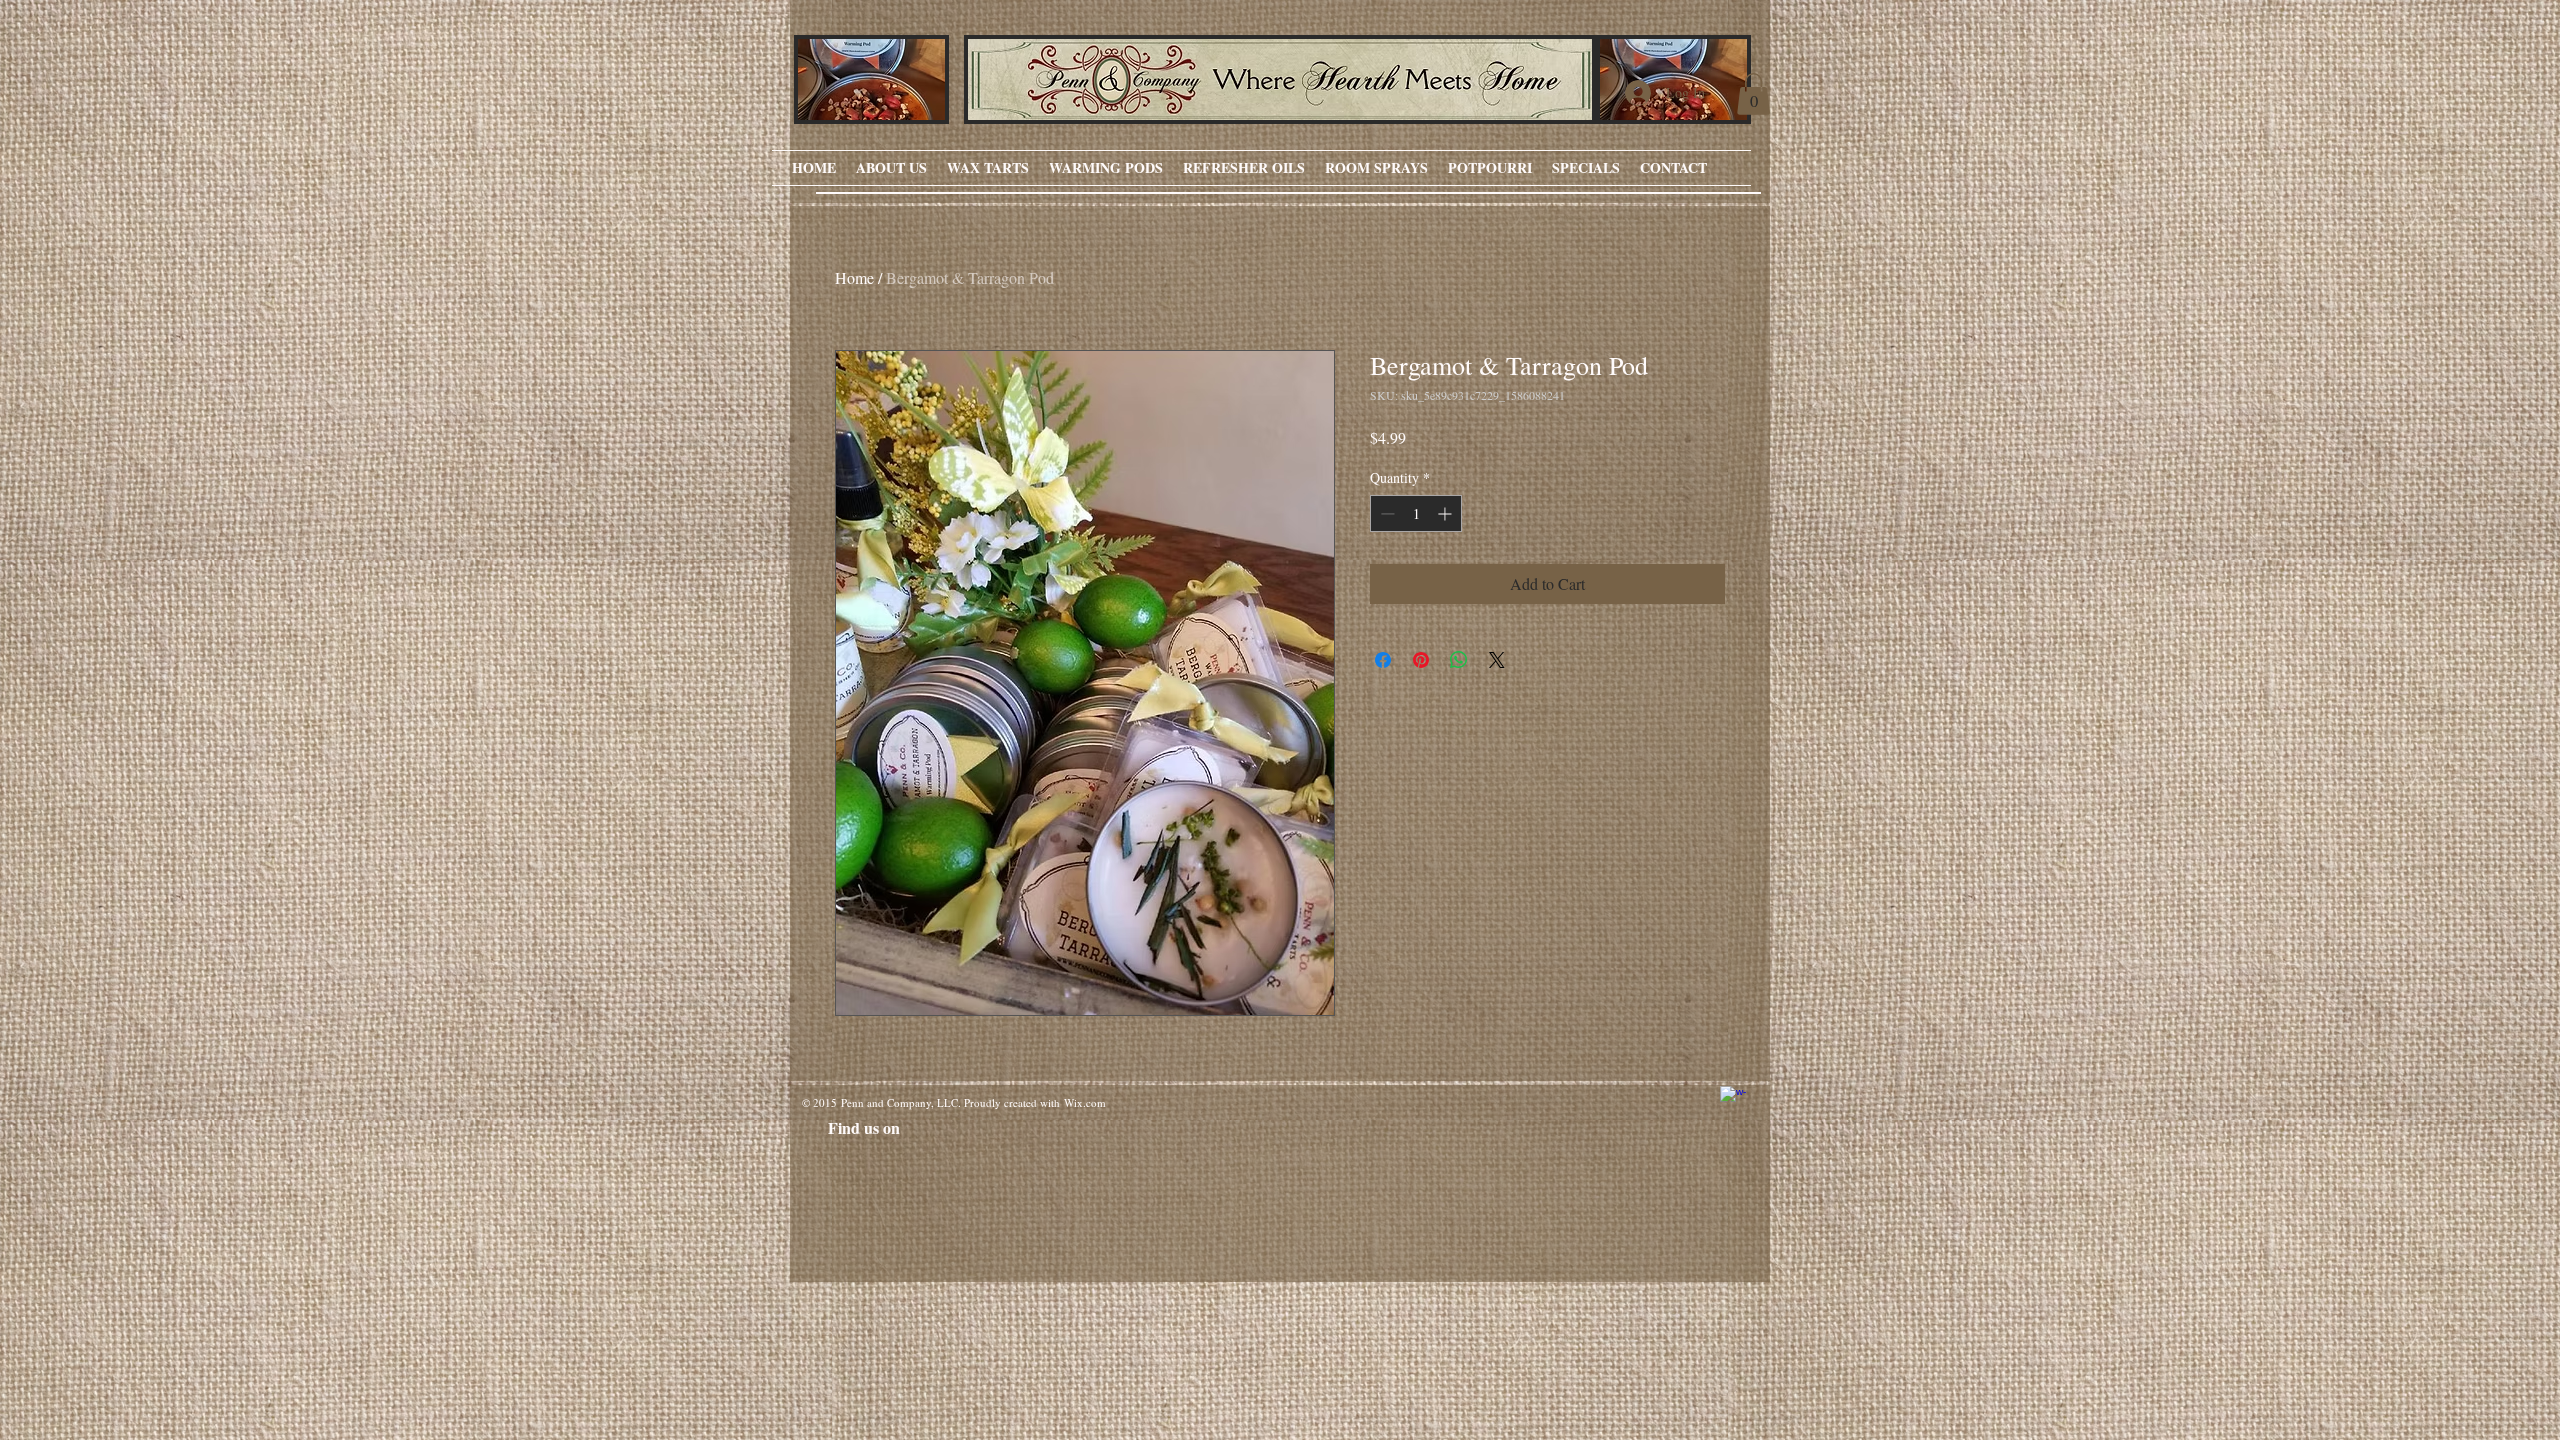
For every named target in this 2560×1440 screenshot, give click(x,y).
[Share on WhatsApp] (1459, 660)
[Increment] (1446, 513)
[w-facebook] (1733, 1099)
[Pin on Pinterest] (1421, 660)
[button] (1753, 94)
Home (854, 277)
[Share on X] (1497, 660)
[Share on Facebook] (1383, 660)
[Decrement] (1385, 513)
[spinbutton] (1416, 513)
